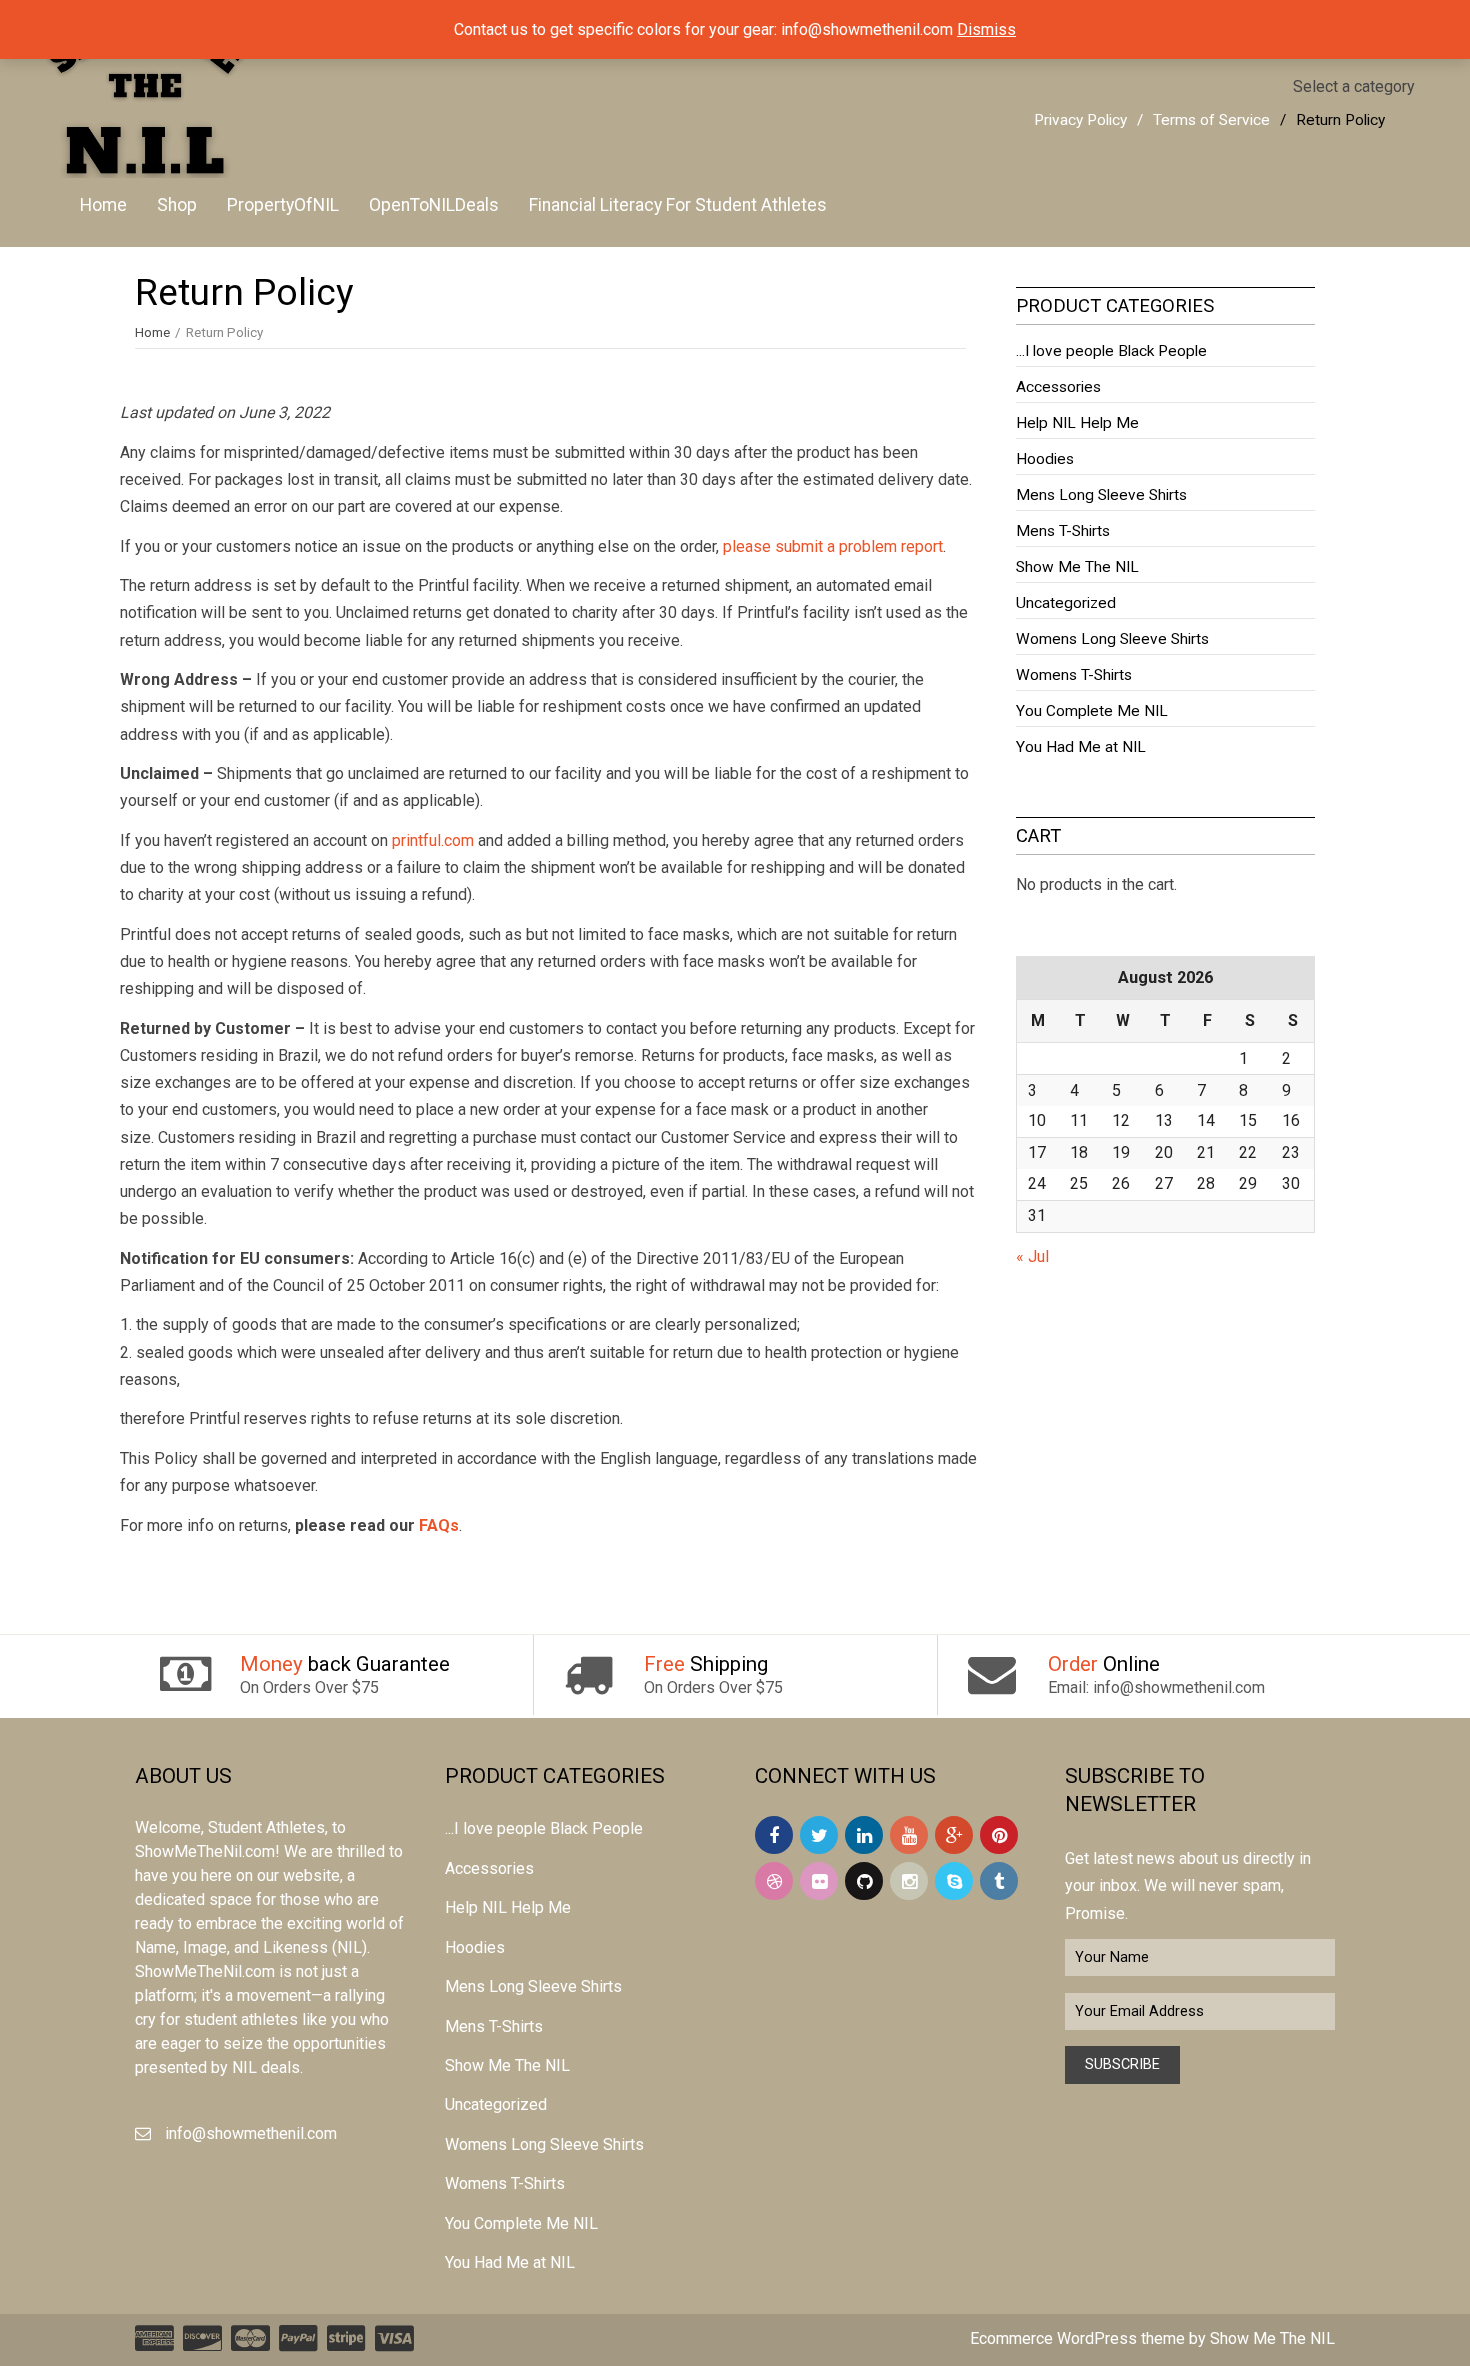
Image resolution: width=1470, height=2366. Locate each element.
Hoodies (1045, 459)
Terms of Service (1211, 120)
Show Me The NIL (1077, 567)
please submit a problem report (833, 546)
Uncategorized (1066, 603)
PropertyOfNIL (283, 205)
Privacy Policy (1080, 120)
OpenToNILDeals (434, 205)
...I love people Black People (1111, 351)
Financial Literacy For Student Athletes (678, 205)
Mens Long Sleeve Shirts (1101, 495)
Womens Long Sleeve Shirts (1112, 639)
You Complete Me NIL (1092, 711)
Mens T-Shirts (1063, 531)
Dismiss (986, 29)
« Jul (1032, 1256)
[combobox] (1354, 86)
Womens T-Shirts (1074, 675)
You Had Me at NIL (1081, 747)
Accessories (1058, 387)
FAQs (439, 1525)
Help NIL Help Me (1077, 423)
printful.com (433, 840)
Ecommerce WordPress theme (1077, 2338)
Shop (177, 205)
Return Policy (1340, 120)
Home (103, 205)
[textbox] (1354, 86)
